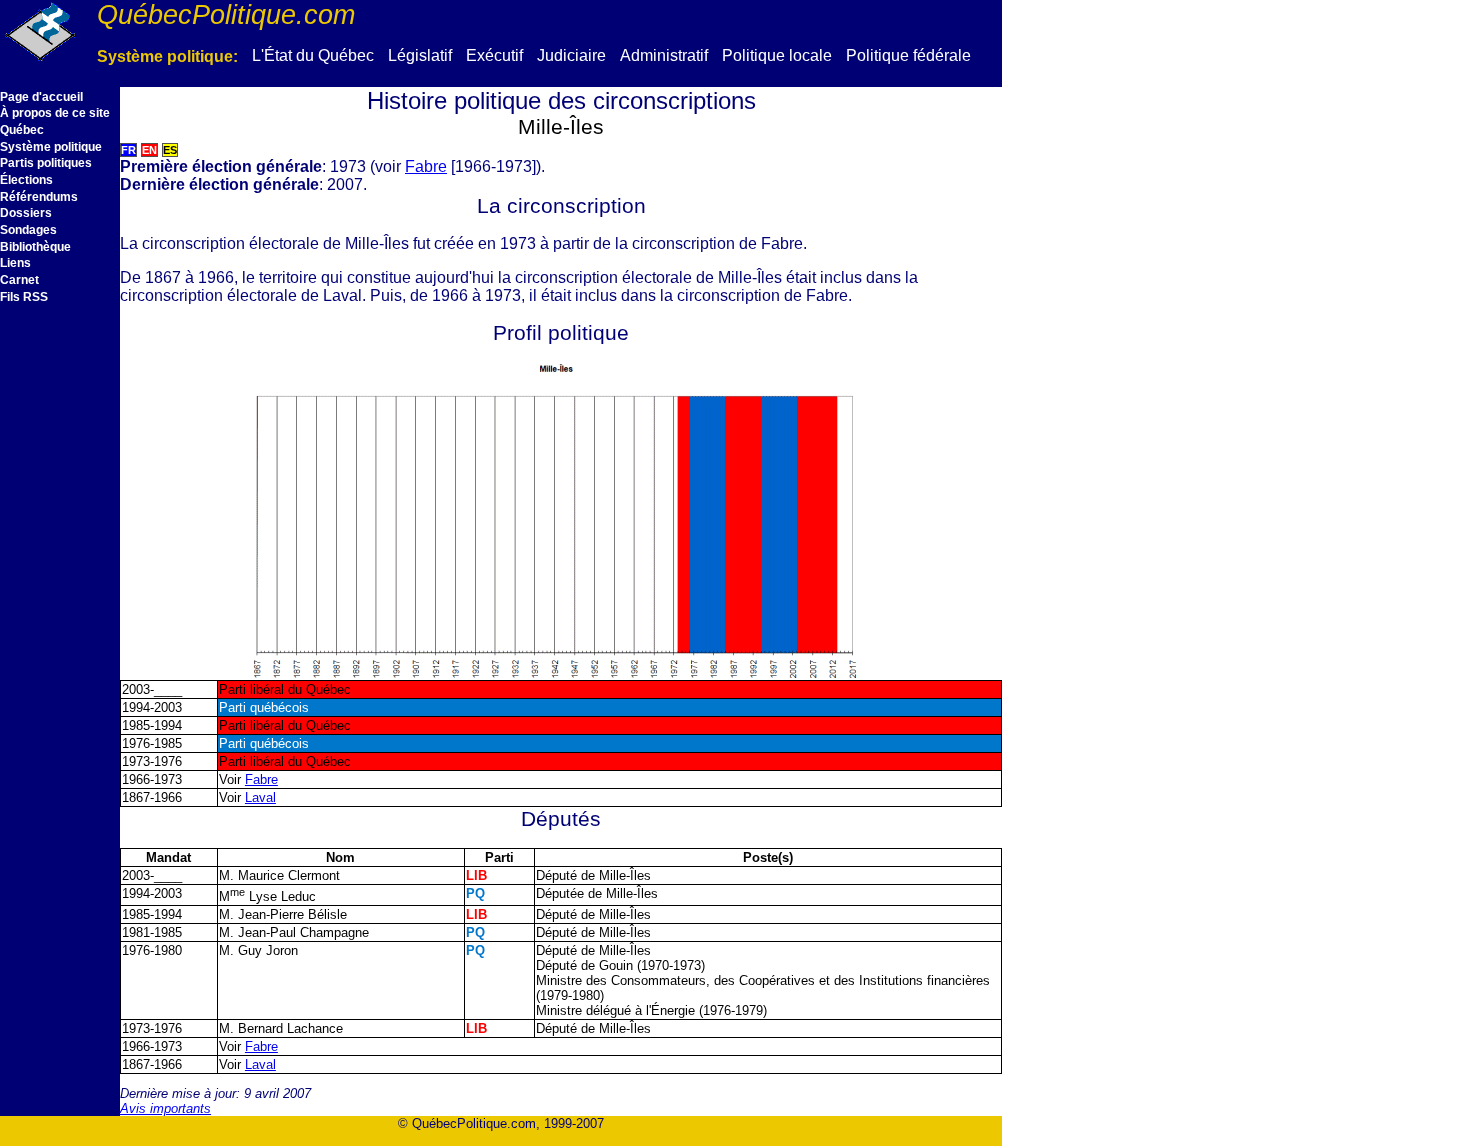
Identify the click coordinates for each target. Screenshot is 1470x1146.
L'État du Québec (313, 55)
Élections (26, 180)
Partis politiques (46, 163)
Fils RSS (24, 297)
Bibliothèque (35, 247)
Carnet (19, 280)
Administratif (664, 55)
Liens (15, 263)
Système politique (51, 147)
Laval (260, 797)
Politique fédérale (908, 55)
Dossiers (26, 213)
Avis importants (165, 1108)
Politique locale (777, 55)
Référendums (39, 197)
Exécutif (494, 55)
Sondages (28, 230)
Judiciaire (571, 55)
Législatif (420, 55)
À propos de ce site (55, 113)
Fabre (426, 166)
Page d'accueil (41, 97)
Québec (22, 130)
